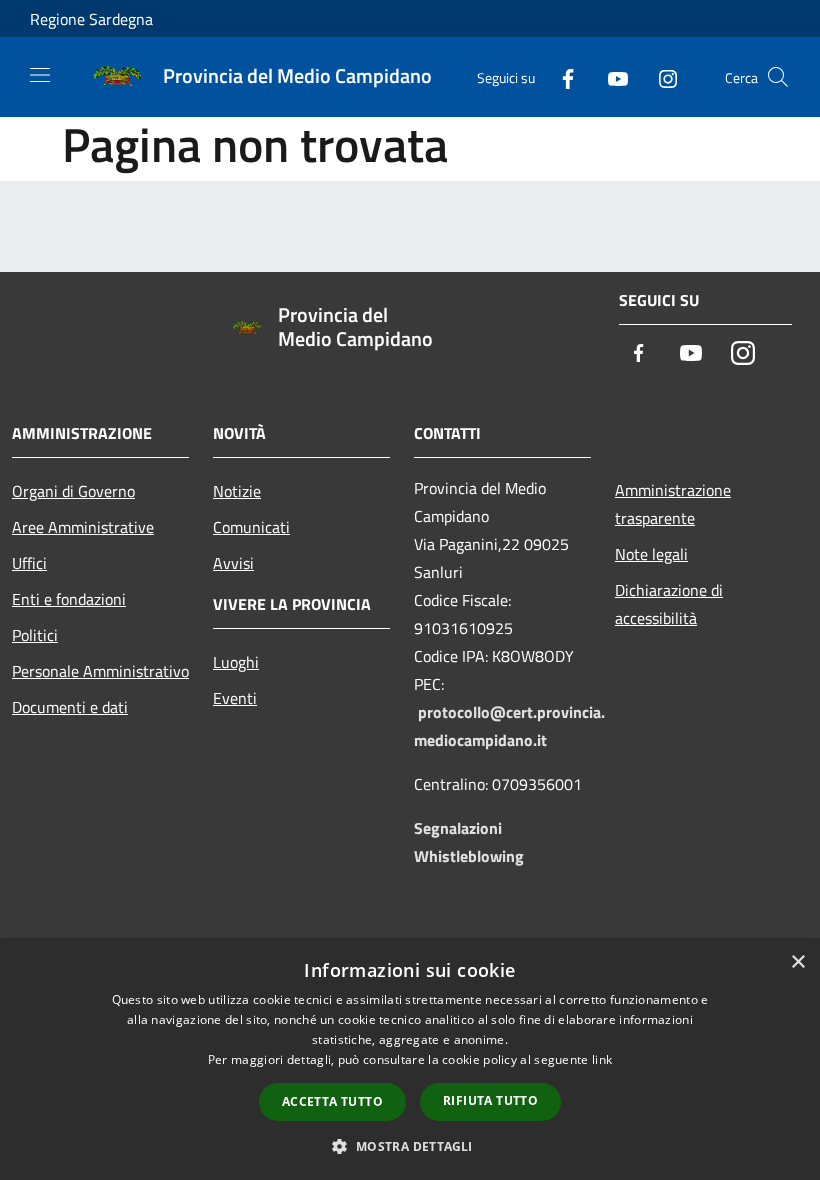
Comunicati (251, 527)
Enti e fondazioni (69, 599)
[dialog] (410, 1060)
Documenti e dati (70, 707)
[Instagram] (660, 76)
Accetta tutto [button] (332, 1101)
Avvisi (233, 563)
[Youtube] (610, 76)
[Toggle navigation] (40, 75)
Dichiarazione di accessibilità (669, 604)
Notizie (237, 491)
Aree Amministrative (83, 527)
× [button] (797, 962)
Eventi (235, 698)
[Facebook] (560, 76)
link (602, 1059)
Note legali (651, 554)
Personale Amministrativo (100, 671)
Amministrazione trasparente (673, 504)
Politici (35, 635)
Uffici (29, 563)
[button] (409, 1146)
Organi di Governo (73, 491)
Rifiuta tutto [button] (490, 1100)
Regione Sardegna (91, 19)
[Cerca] (778, 77)
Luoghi (236, 662)
